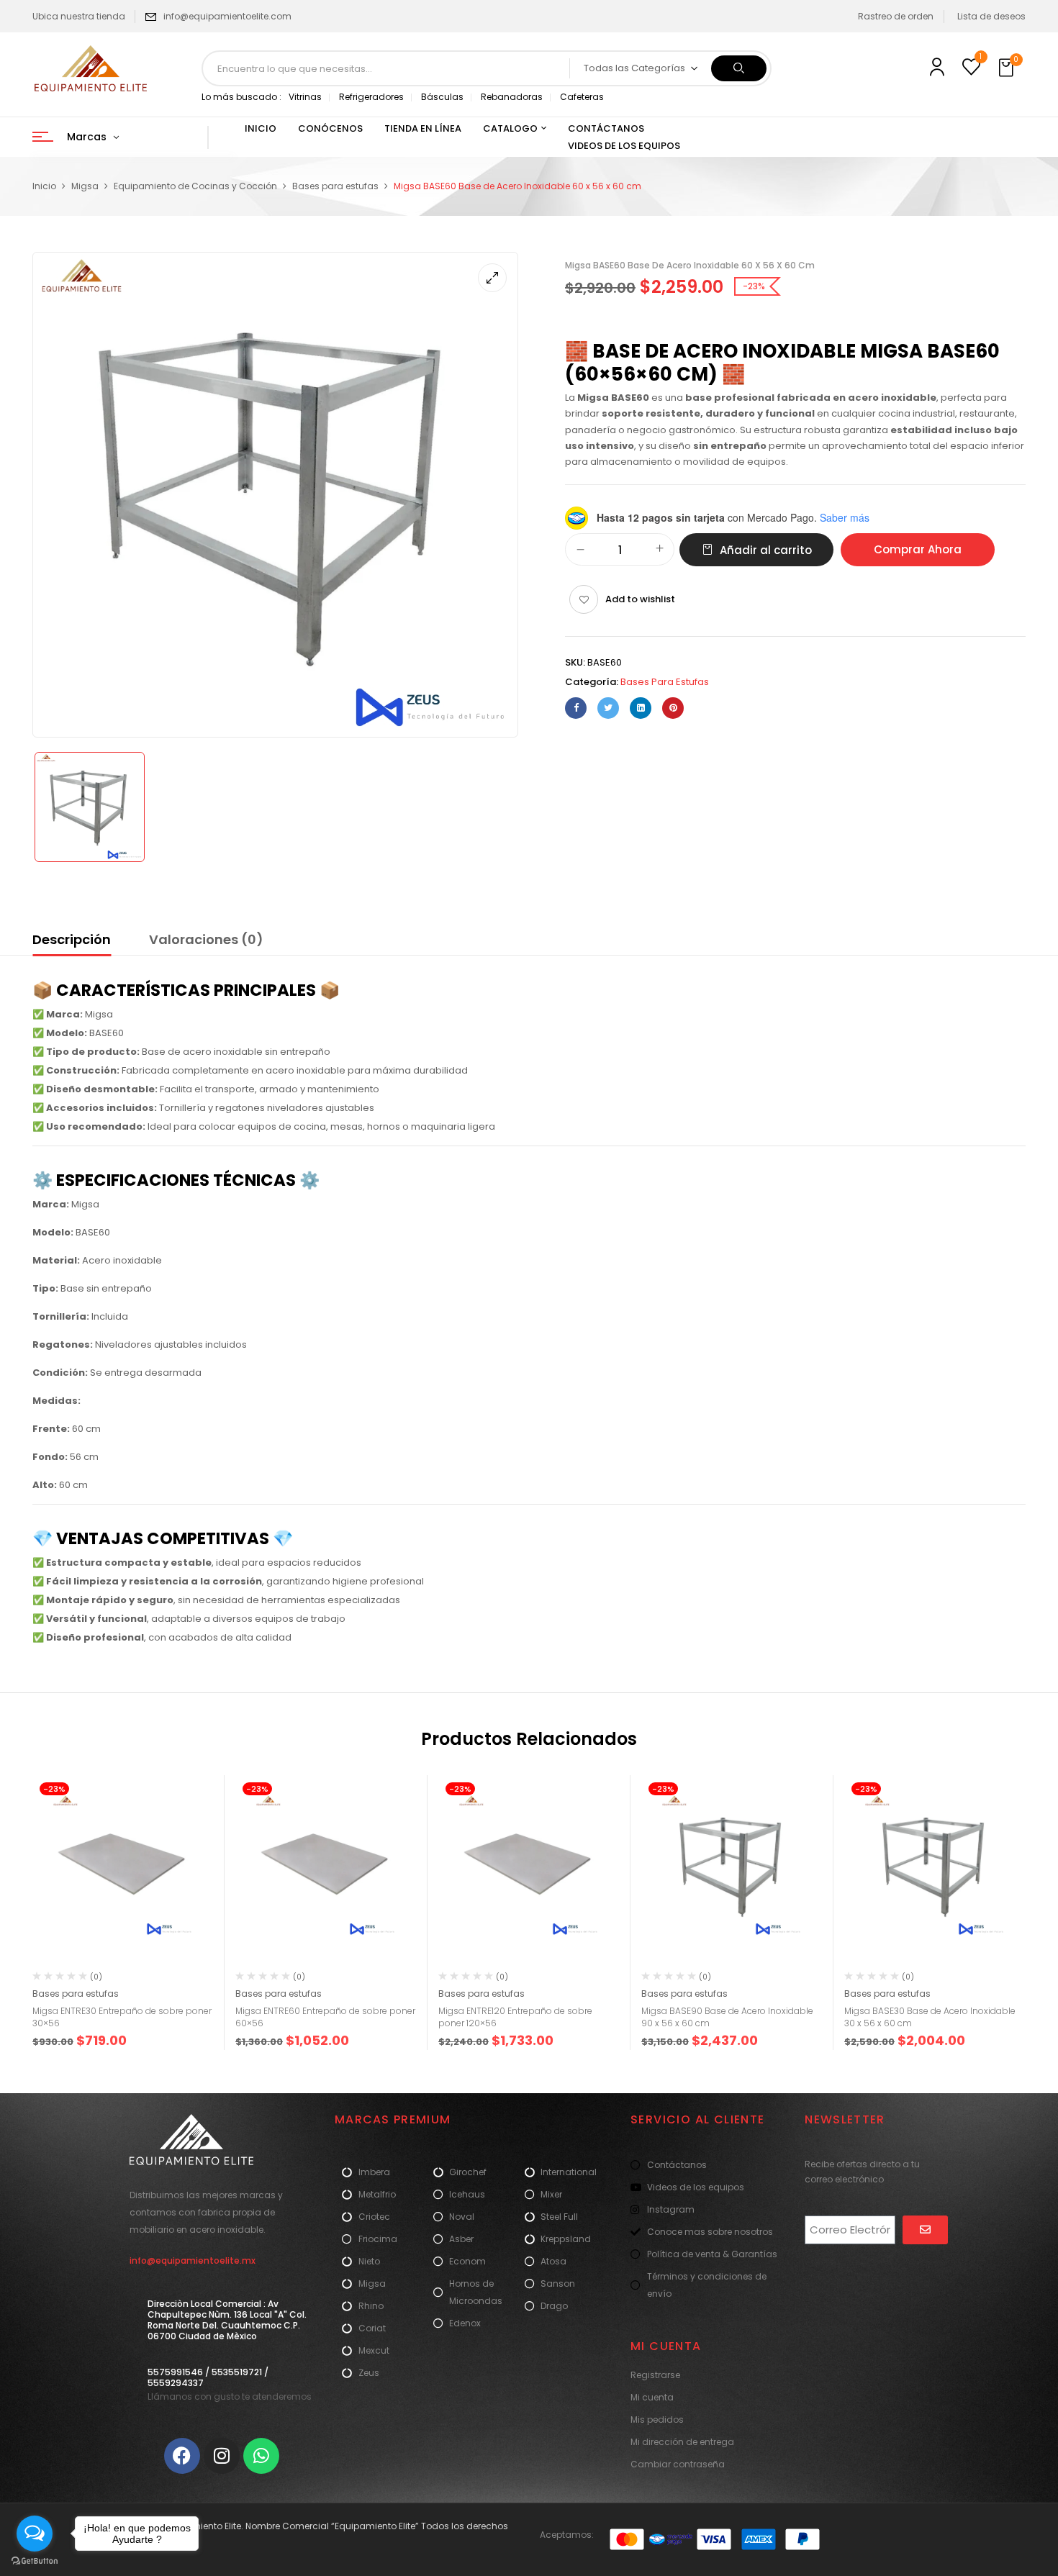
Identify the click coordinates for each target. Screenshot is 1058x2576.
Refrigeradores (371, 97)
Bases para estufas (335, 186)
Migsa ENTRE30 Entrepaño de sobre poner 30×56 (122, 2017)
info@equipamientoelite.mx (193, 2260)
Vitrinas (305, 97)
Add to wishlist (640, 599)
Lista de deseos (991, 16)
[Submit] (925, 2230)
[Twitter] (608, 708)
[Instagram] (222, 2456)
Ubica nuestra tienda (79, 16)
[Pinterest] (673, 708)
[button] (1008, 68)
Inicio (44, 186)
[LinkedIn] (641, 708)
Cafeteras (582, 97)
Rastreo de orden (896, 16)
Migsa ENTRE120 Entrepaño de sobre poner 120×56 (515, 2017)
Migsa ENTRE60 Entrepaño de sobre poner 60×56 (325, 2017)
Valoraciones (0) (206, 939)
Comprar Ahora (918, 549)
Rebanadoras (512, 97)
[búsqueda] (739, 68)
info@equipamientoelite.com (227, 16)
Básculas (442, 97)
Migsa (85, 186)
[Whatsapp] (261, 2456)
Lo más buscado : (241, 97)
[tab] (72, 942)
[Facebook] (576, 708)
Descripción (72, 939)
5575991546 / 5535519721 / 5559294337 (208, 2377)
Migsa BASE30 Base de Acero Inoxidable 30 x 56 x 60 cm (930, 2017)
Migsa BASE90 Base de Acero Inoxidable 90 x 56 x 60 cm (727, 2017)
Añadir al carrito (766, 550)
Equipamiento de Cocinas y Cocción (195, 186)
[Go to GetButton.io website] (35, 2561)
